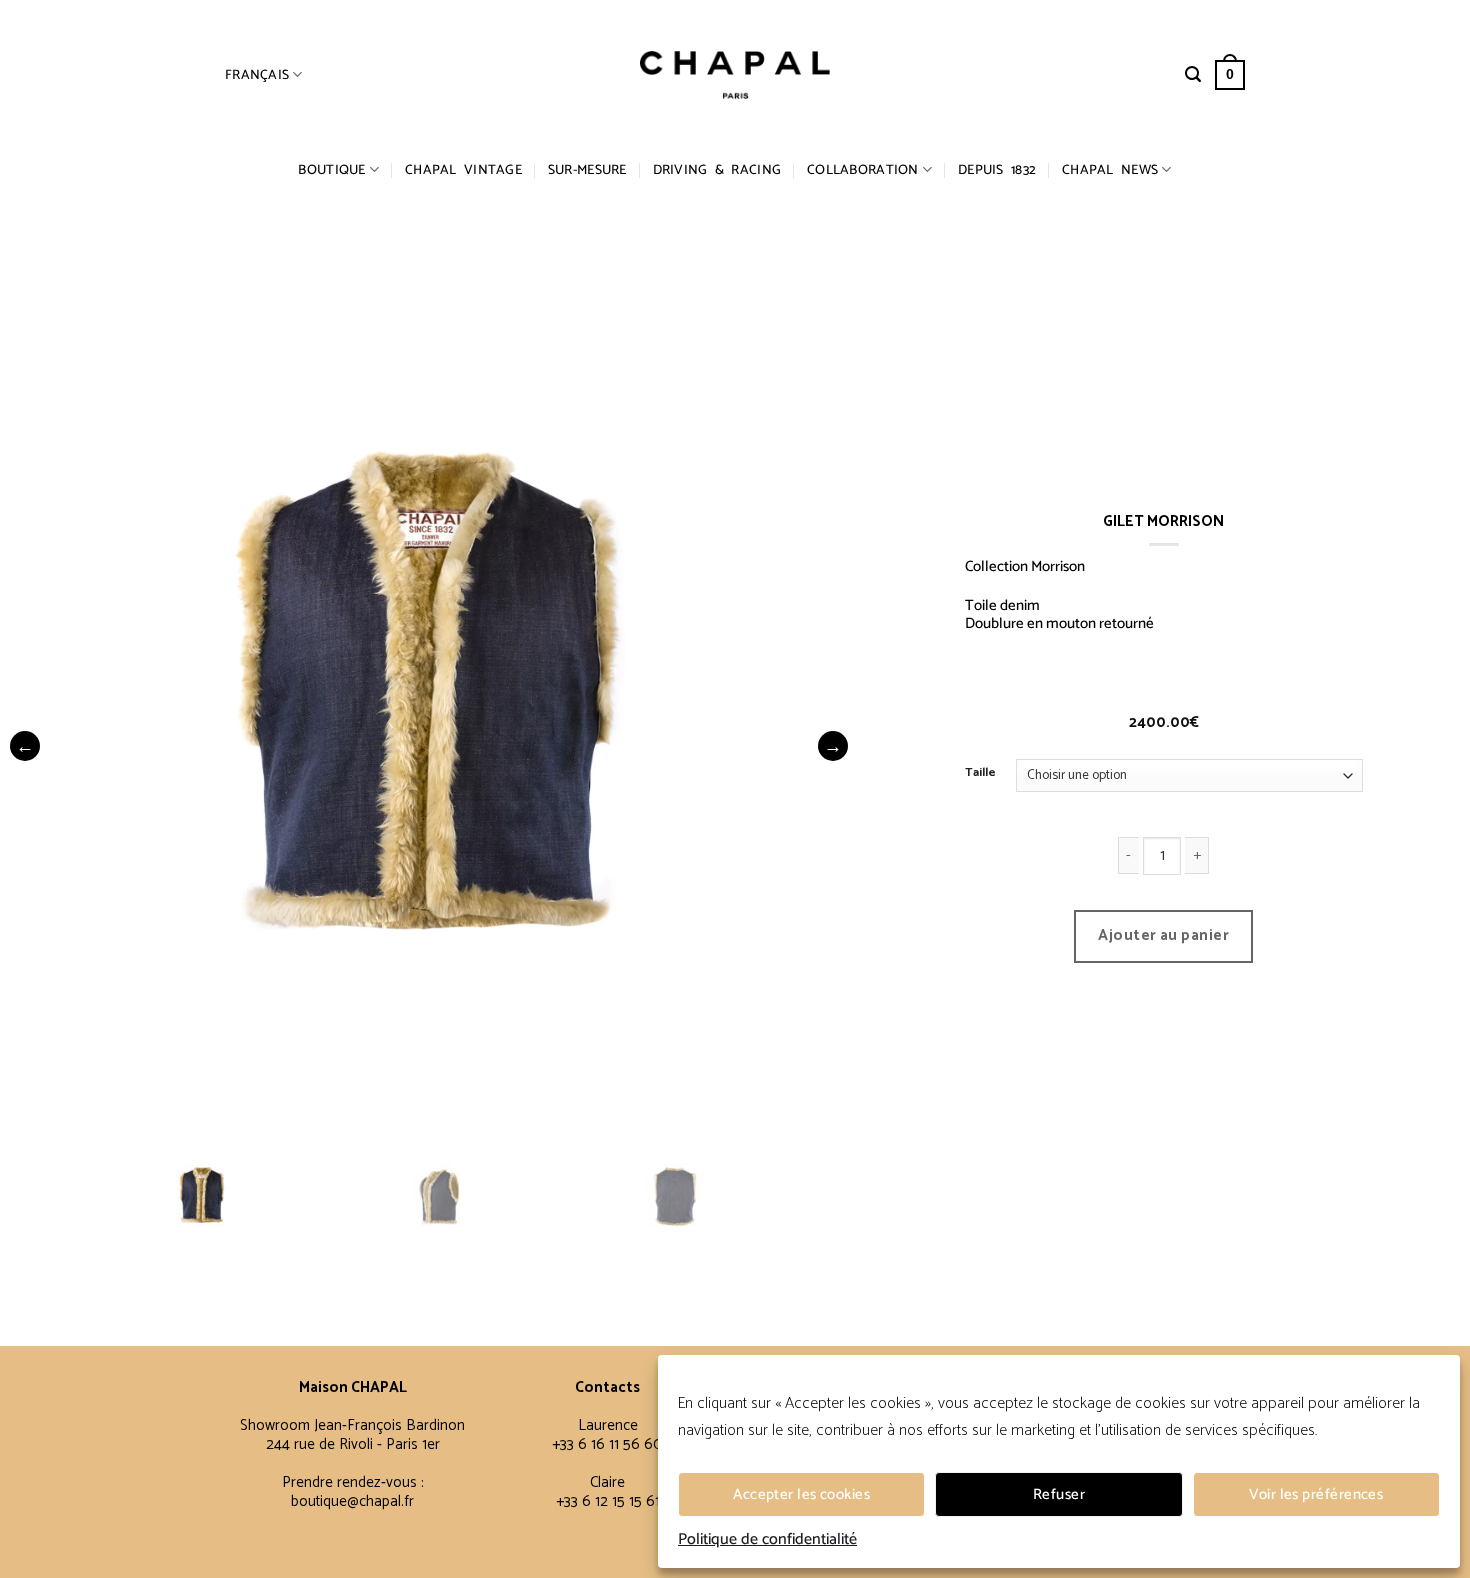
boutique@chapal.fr (352, 1501)
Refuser (1059, 1494)
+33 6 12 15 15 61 (608, 1501)
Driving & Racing (717, 170)
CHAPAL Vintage (463, 170)
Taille (980, 773)
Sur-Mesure (587, 170)
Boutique (331, 170)
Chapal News (1110, 170)
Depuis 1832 (997, 170)
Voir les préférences (1316, 1494)
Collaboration (863, 170)
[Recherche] (1193, 74)
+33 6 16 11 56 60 (607, 1444)
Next (833, 746)
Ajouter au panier (1163, 935)
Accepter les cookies (801, 1494)
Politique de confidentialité (767, 1540)
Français (257, 75)
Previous (25, 746)
